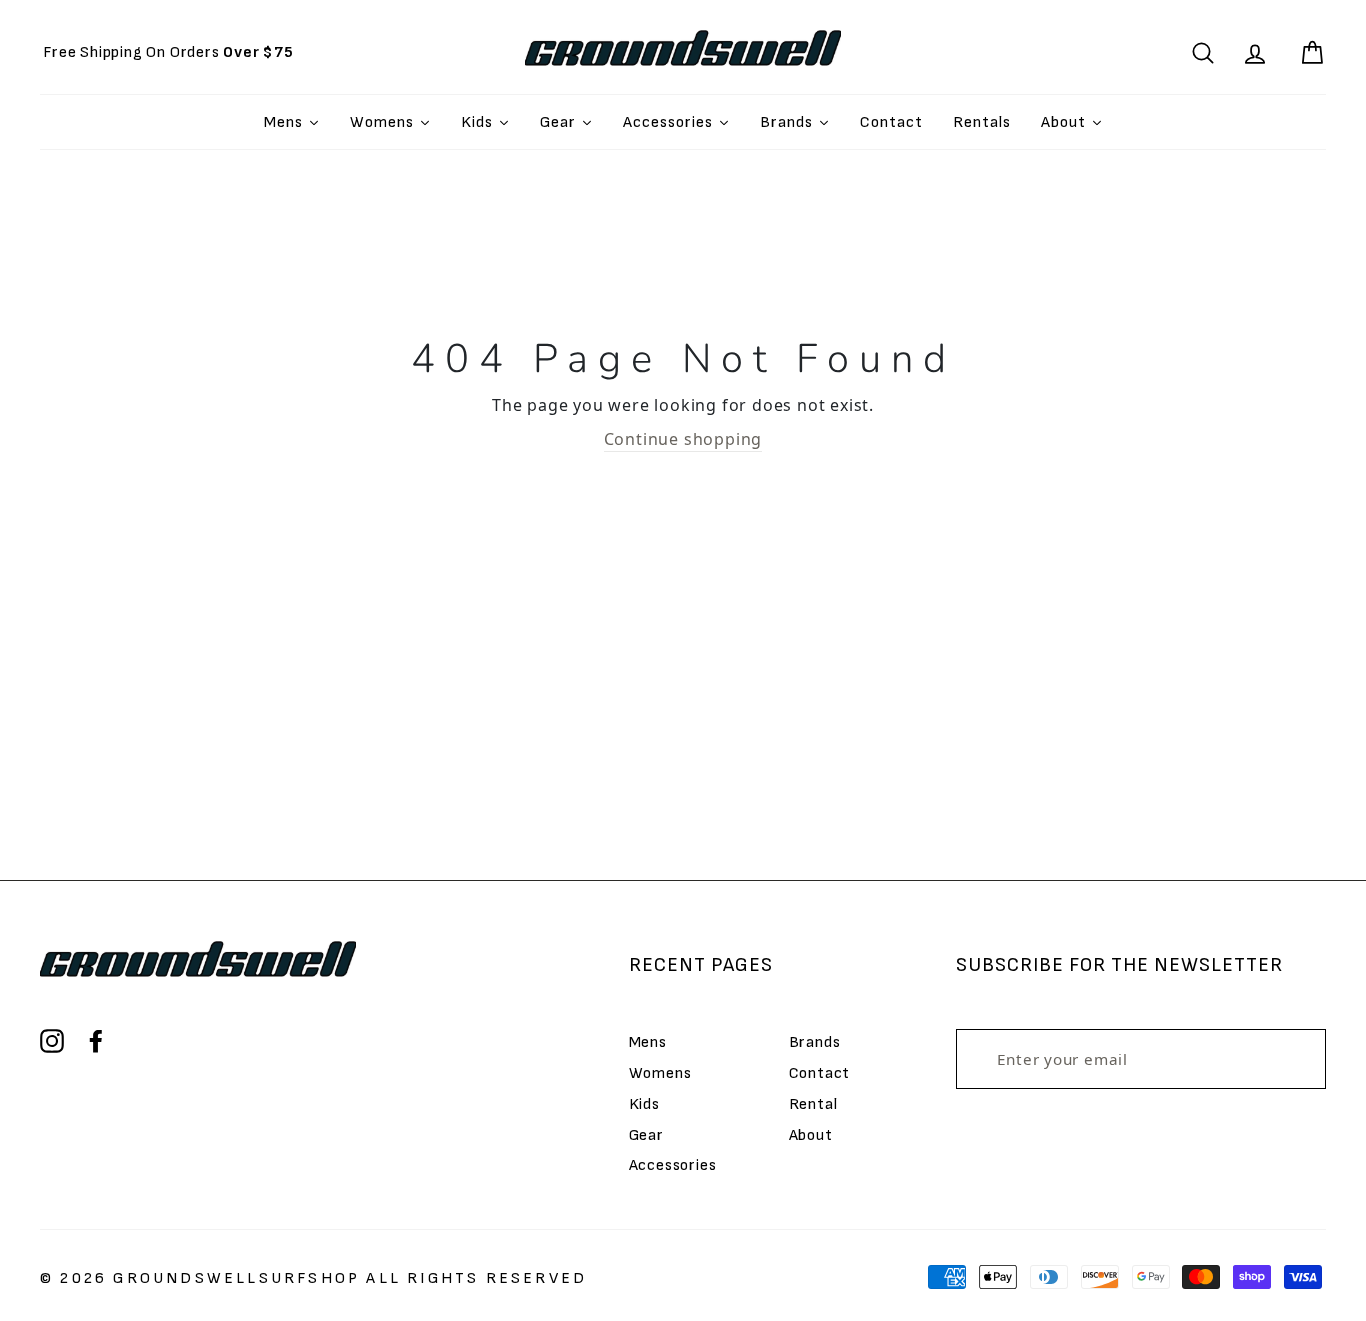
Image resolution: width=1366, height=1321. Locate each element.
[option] (168, 52)
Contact (820, 1073)
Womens (660, 1073)
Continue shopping (683, 439)
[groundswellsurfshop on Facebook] (96, 1041)
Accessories (673, 1165)
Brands (815, 1042)
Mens (648, 1042)
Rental (813, 1104)
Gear (646, 1135)
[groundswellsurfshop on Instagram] (52, 1041)
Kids (644, 1104)
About (811, 1135)
